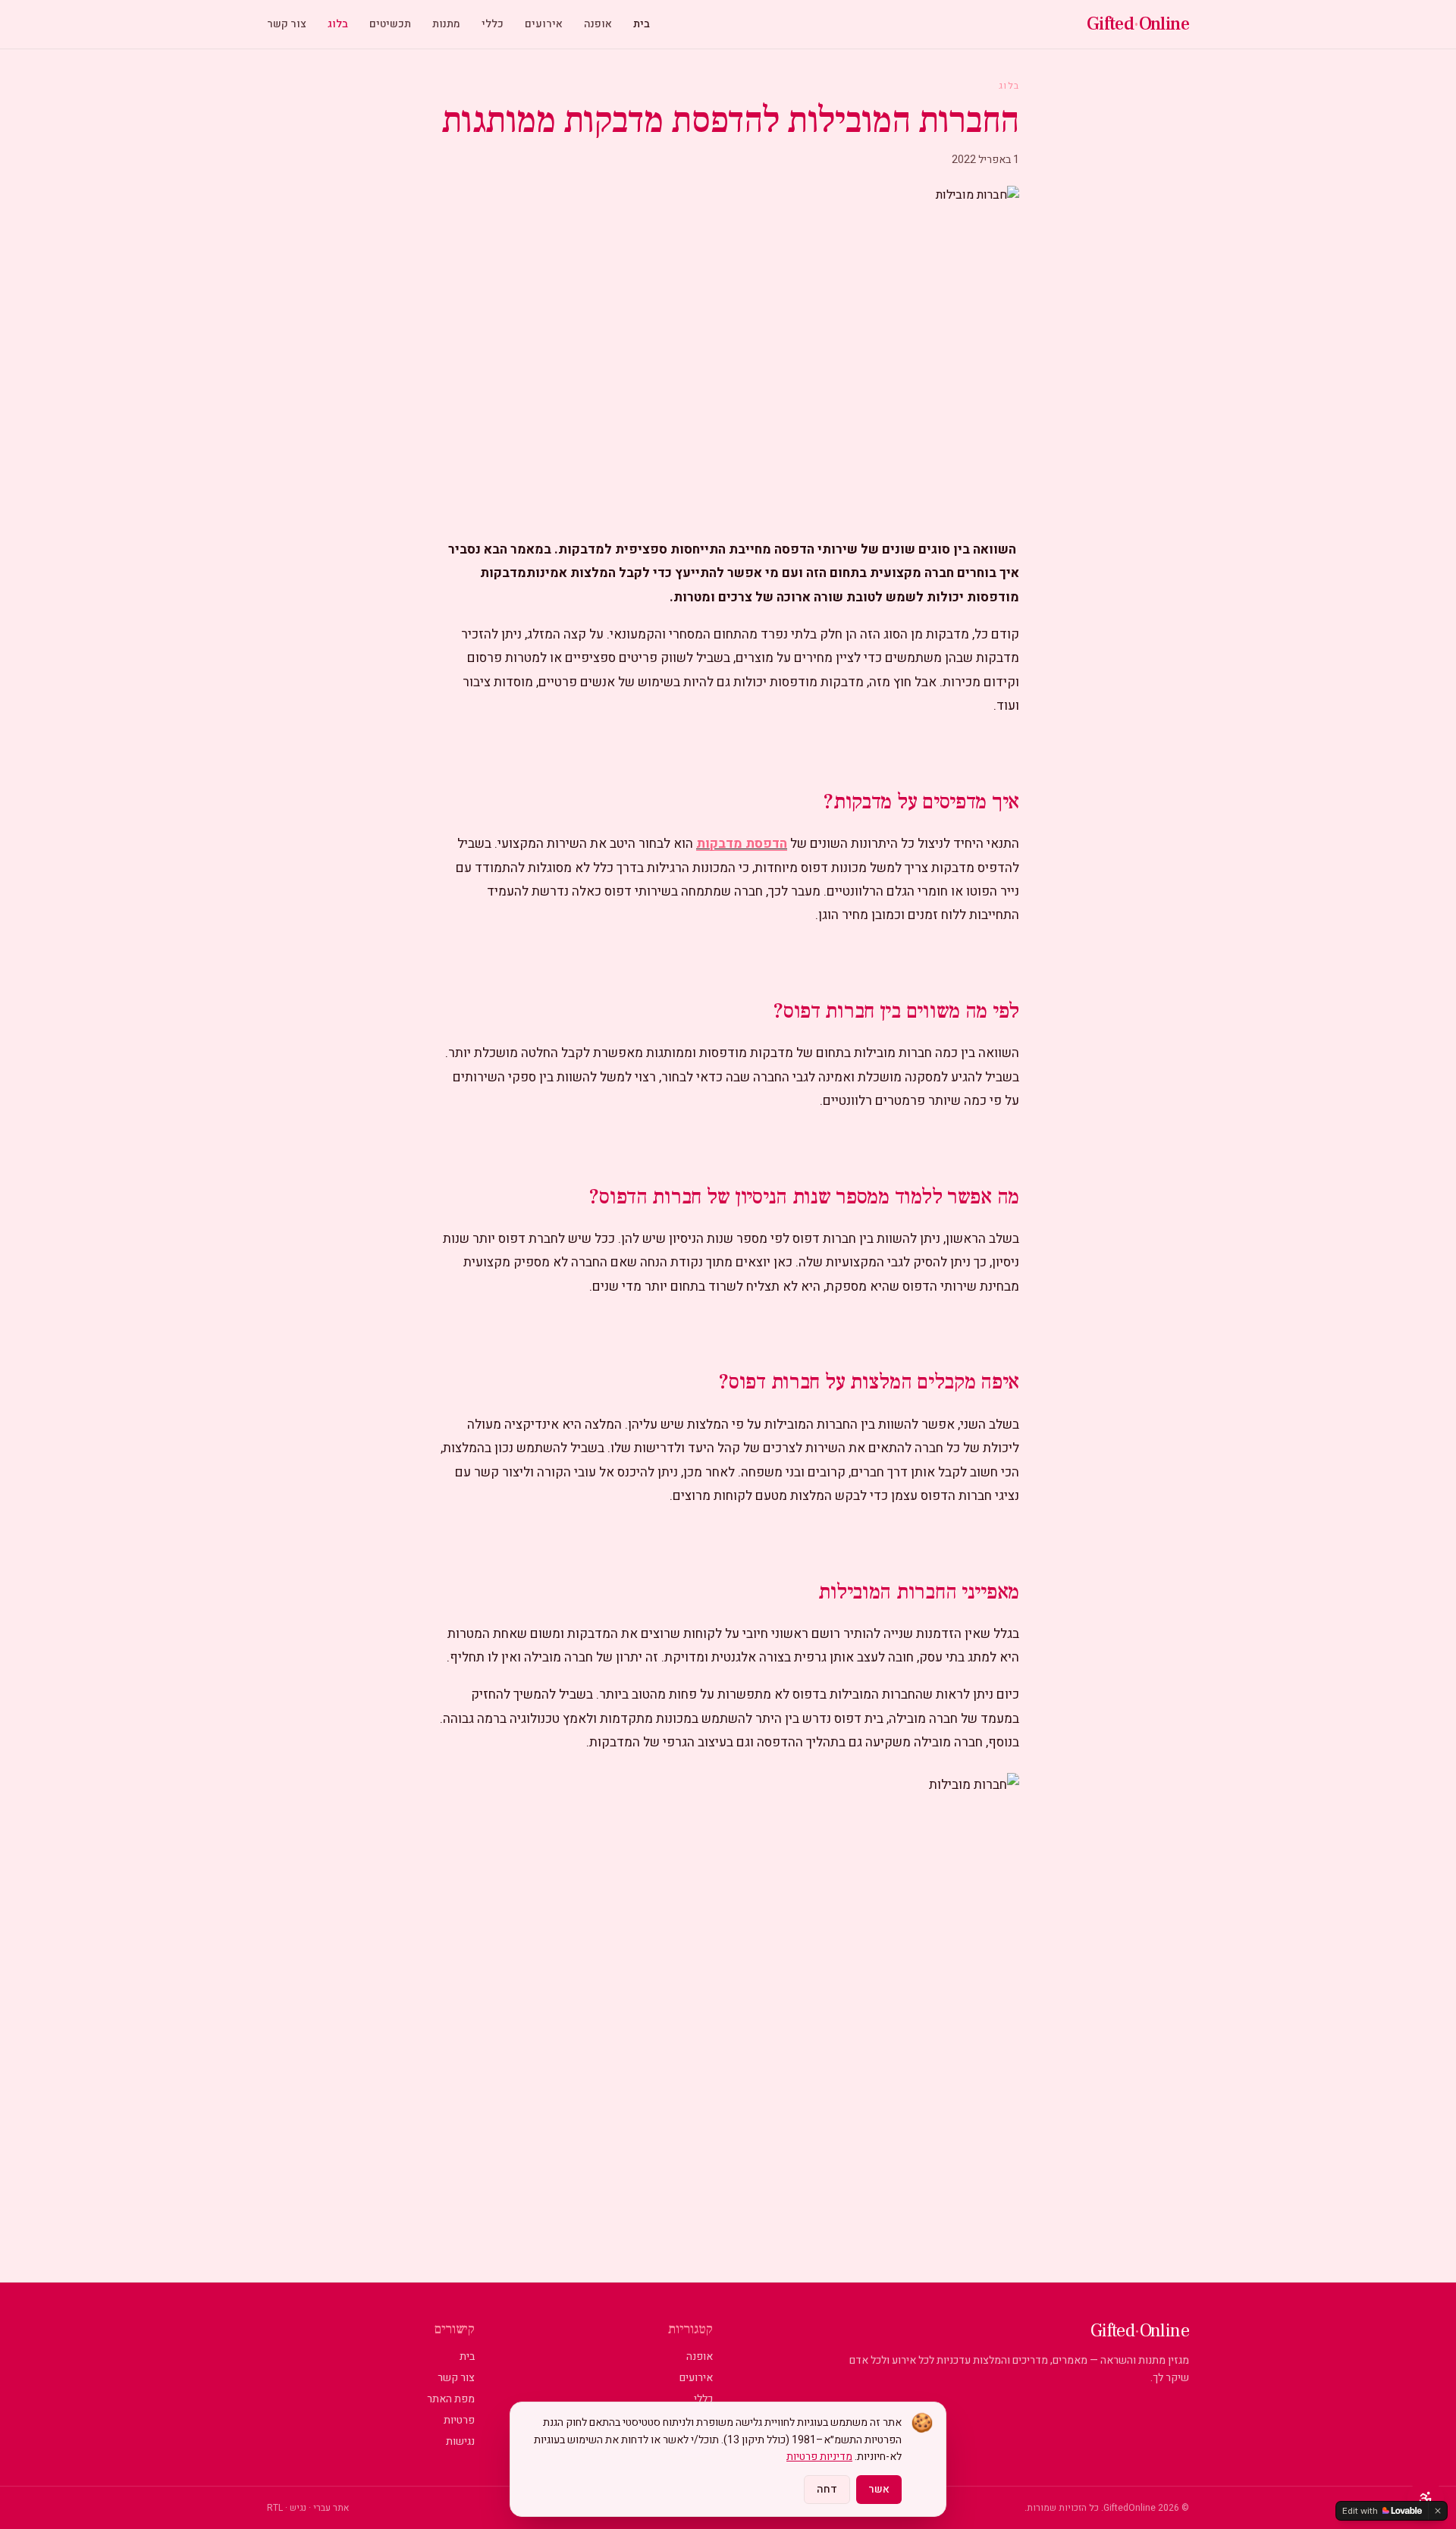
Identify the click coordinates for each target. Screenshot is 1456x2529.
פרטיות (459, 2420)
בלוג (338, 24)
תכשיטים (390, 24)
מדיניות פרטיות (819, 2457)
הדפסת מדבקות (742, 844)
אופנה (598, 24)
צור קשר (287, 24)
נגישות (460, 2441)
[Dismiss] (1438, 2511)
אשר (879, 2489)
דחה (827, 2489)
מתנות (446, 24)
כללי (493, 24)
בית (642, 24)
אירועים (544, 24)
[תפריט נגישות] (1426, 2499)
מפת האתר (451, 2399)
